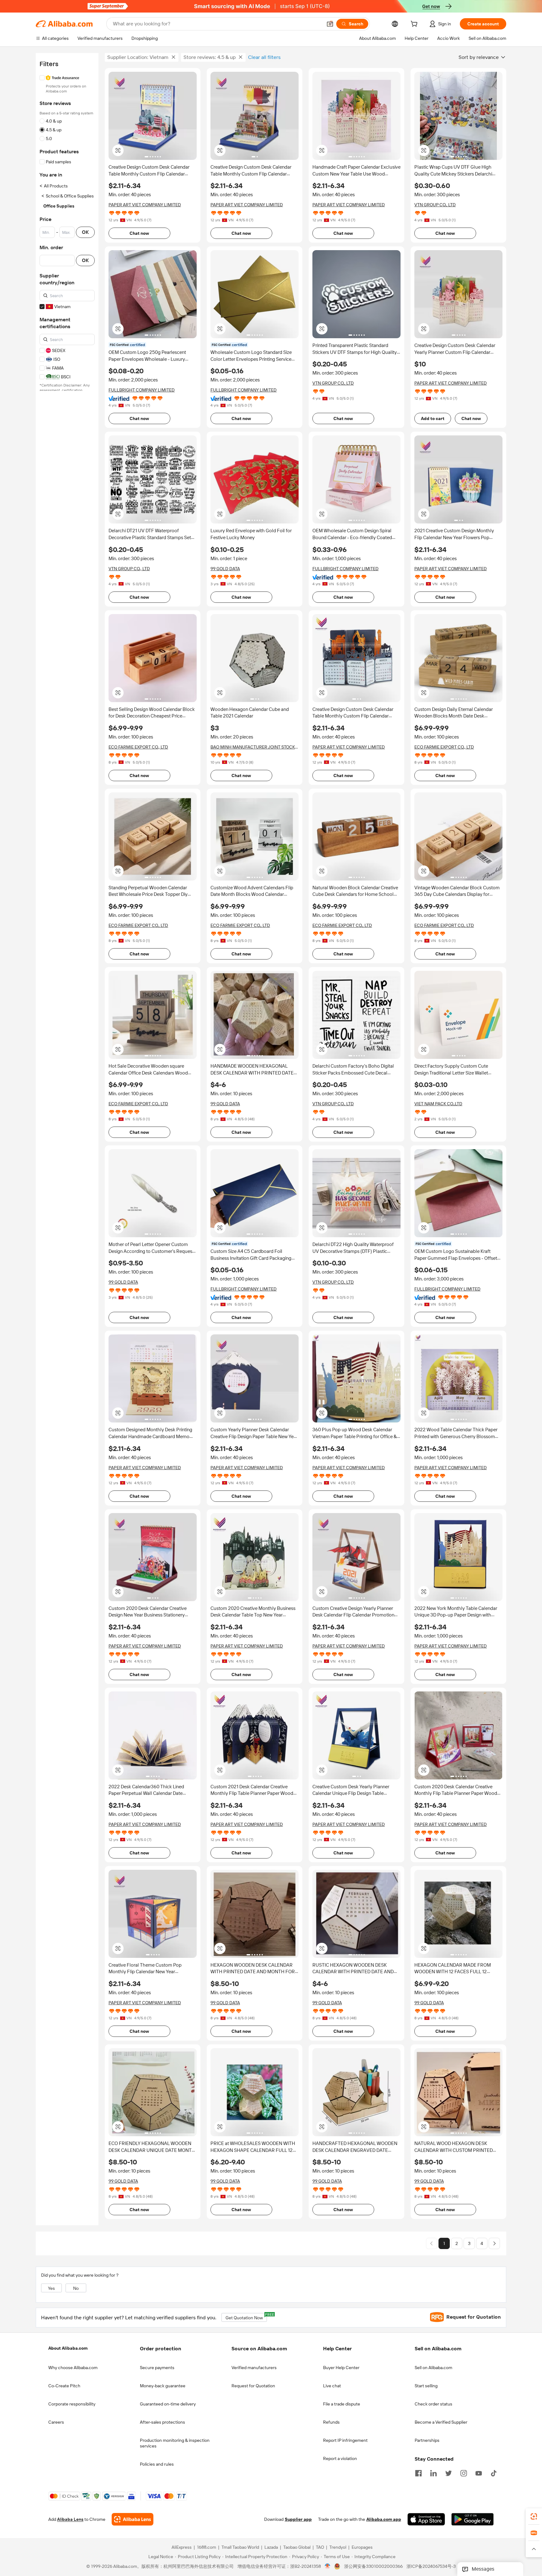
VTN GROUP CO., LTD (435, 205)
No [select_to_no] (76, 2288)
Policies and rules (157, 2464)
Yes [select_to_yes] (51, 2288)
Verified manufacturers (254, 2368)
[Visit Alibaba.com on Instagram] (464, 2473)
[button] (330, 24)
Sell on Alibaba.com (433, 2368)
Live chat (332, 2386)
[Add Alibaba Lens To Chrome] (133, 2520)
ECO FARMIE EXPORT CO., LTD (138, 747)
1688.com (207, 2547)
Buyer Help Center (341, 2368)
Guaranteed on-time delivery (168, 2404)
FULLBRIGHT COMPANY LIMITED (142, 390)
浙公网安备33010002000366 (373, 2567)
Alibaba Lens (70, 2520)
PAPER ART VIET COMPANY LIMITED (145, 205)
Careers (56, 2422)
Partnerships (427, 2440)
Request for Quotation (253, 2386)
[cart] (415, 25)
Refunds (331, 2422)
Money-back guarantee (163, 2386)
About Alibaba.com (68, 2348)
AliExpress (182, 2547)
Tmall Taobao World (240, 2547)
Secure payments (157, 2368)
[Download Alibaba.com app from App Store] (426, 2520)
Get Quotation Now (246, 2317)
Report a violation (340, 2458)
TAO (320, 2547)
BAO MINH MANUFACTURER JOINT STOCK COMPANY (253, 747)
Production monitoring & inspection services (175, 2443)
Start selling (426, 2386)
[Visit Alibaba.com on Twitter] (449, 2473)
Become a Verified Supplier (441, 2422)
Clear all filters (264, 57)
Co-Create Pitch (64, 2386)
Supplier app (298, 2520)
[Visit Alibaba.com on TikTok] (494, 2473)
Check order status (433, 2404)
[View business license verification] (328, 2567)
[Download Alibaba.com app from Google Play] (473, 2520)
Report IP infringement (345, 2440)
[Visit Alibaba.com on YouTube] (479, 2473)
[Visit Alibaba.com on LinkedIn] (433, 2473)
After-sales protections (162, 2422)
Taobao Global (297, 2547)
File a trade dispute (342, 2404)
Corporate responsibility (72, 2404)
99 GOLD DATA (225, 569)
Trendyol (338, 2547)
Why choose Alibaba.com (73, 2368)
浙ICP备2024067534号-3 (431, 2567)
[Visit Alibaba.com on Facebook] (418, 2473)
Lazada (271, 2547)
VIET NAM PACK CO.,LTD (438, 1104)
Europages (362, 2547)
